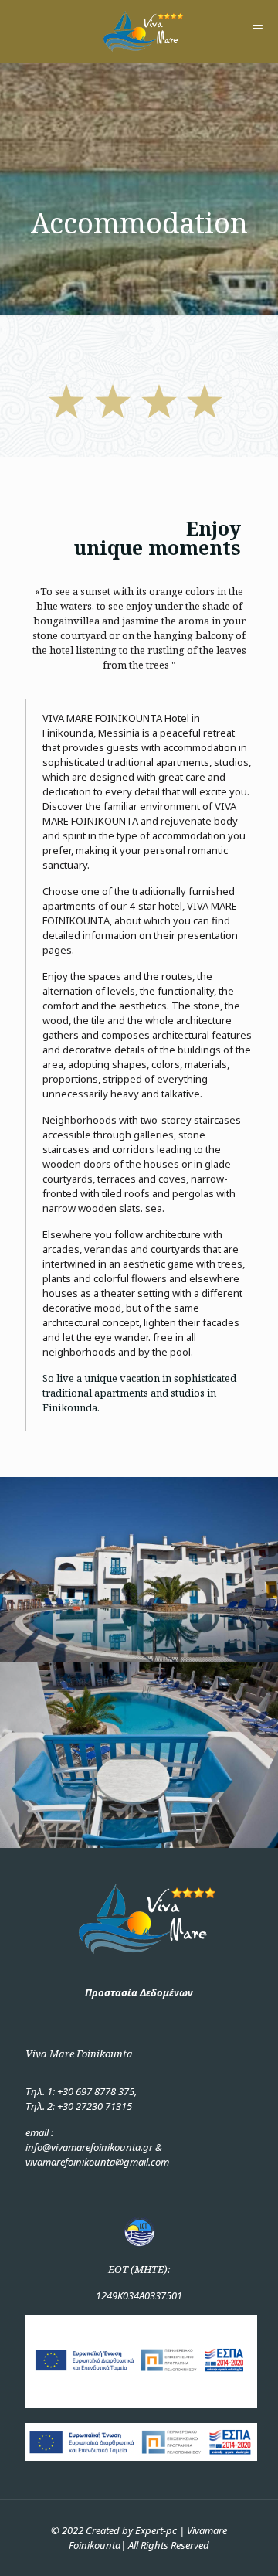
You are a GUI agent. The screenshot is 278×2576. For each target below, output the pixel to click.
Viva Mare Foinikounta (79, 2054)
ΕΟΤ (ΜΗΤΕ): (139, 2269)
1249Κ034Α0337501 (139, 2295)
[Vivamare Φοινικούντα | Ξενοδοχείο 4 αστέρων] (139, 31)
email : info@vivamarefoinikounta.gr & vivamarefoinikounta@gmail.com (97, 2147)
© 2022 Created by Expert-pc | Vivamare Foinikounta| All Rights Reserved (139, 2538)
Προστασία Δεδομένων (139, 1992)
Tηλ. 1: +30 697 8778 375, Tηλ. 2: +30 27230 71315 (81, 2099)
